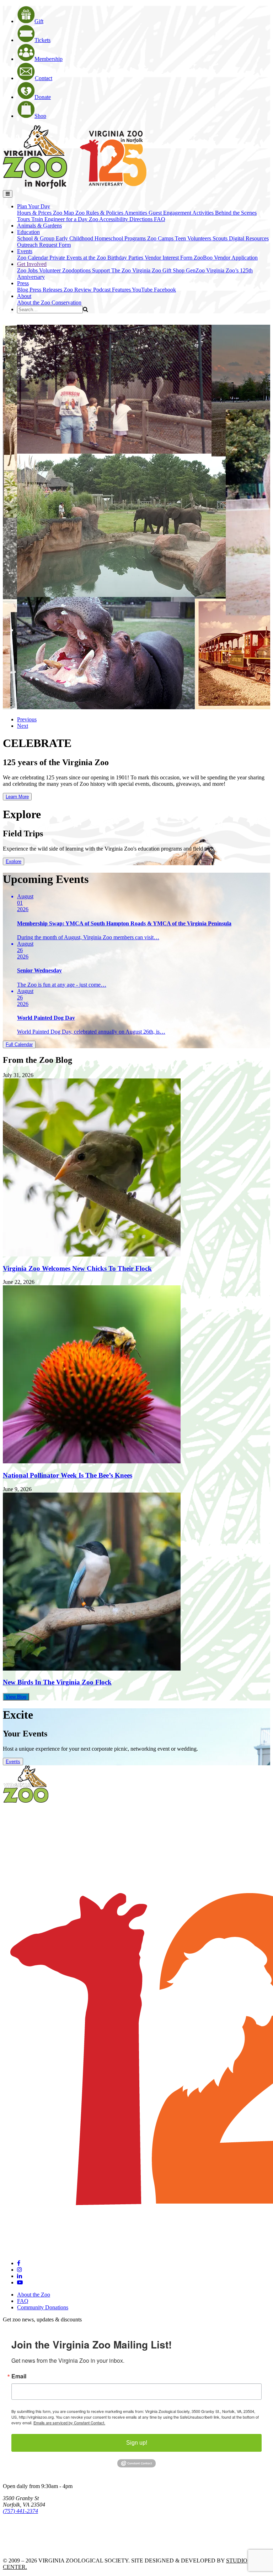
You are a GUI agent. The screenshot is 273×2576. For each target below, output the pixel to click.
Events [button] (25, 251)
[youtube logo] (20, 2282)
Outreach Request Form (44, 245)
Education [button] (28, 232)
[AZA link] (25, 2548)
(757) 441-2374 (20, 2511)
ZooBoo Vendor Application (226, 258)
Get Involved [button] (32, 264)
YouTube (143, 290)
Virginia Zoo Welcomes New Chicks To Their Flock (77, 1268)
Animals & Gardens (39, 226)
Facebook (165, 290)
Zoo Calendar (33, 258)
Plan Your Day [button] (34, 206)
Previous (27, 719)
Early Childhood (75, 238)
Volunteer (51, 270)
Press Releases (47, 290)
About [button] (24, 296)
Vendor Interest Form (169, 258)
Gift (39, 21)
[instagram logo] (20, 2270)
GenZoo (196, 270)
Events (13, 1762)
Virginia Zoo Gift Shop (159, 270)
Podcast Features (113, 290)
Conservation (66, 302)
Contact (44, 78)
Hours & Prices (35, 213)
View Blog (16, 1697)
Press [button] (23, 283)
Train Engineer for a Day (60, 219)
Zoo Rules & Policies (100, 213)
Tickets (42, 40)
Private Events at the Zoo (78, 258)
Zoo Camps (161, 238)
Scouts (221, 238)
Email (19, 2376)
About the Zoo (34, 302)
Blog (23, 290)
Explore (14, 861)
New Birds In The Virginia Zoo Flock (57, 1682)
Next (23, 726)
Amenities (136, 213)
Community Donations (43, 2307)
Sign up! (137, 2443)
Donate (43, 97)
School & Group (36, 238)
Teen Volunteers (194, 238)
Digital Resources (249, 238)
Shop (40, 116)
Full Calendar (19, 1044)
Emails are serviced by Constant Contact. (69, 2423)
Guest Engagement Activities (182, 213)
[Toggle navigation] (8, 194)
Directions (142, 219)
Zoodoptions (77, 270)
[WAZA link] (26, 2531)
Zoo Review (78, 290)
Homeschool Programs (121, 238)
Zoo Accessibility (109, 219)
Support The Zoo (112, 270)
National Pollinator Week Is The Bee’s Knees (68, 1475)
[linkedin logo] (20, 2276)
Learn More (17, 797)
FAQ (160, 219)
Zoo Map (64, 213)
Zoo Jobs (28, 270)
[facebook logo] (19, 2263)
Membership (49, 59)
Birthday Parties (126, 258)
